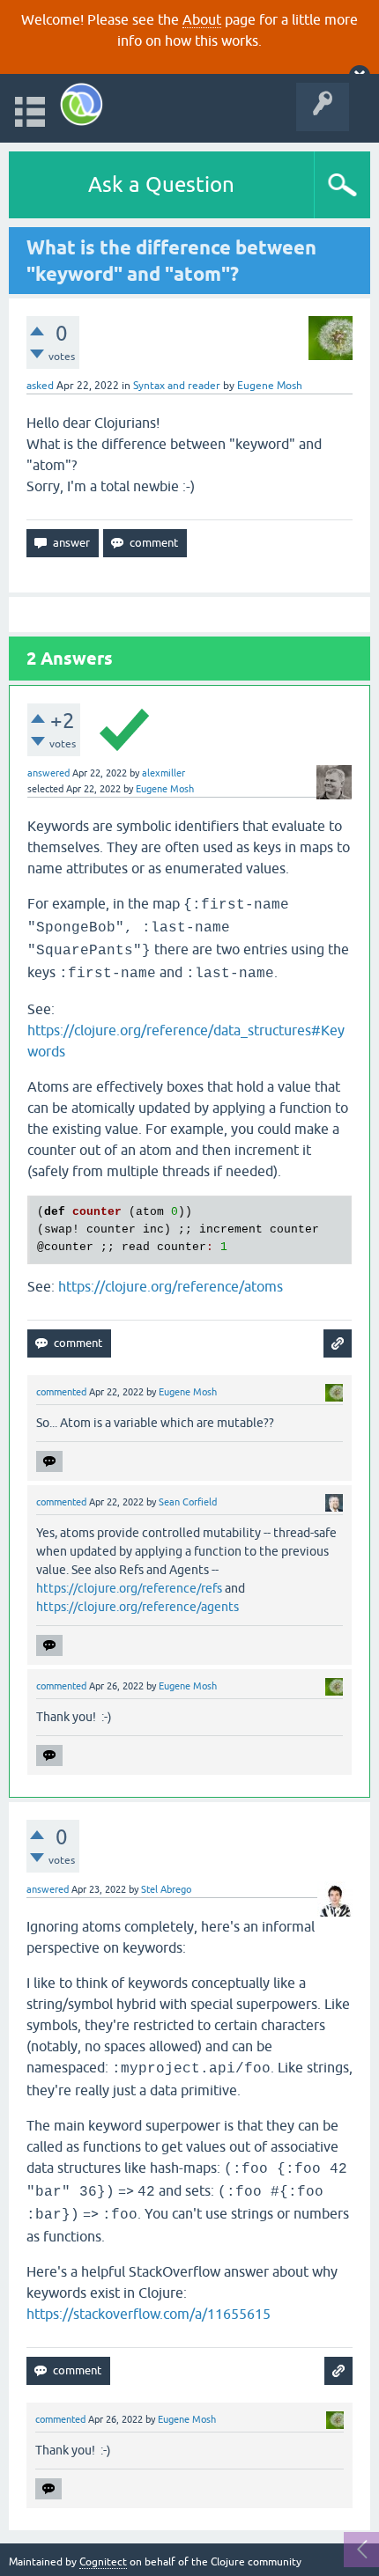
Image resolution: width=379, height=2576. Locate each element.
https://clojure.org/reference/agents (137, 1607)
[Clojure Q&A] (82, 104)
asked (40, 386)
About (202, 19)
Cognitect (103, 2562)
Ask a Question (161, 184)
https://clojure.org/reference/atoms (171, 1286)
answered (48, 773)
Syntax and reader (177, 386)
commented (61, 1392)
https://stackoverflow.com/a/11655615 (149, 2314)
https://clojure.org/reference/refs (129, 1588)
